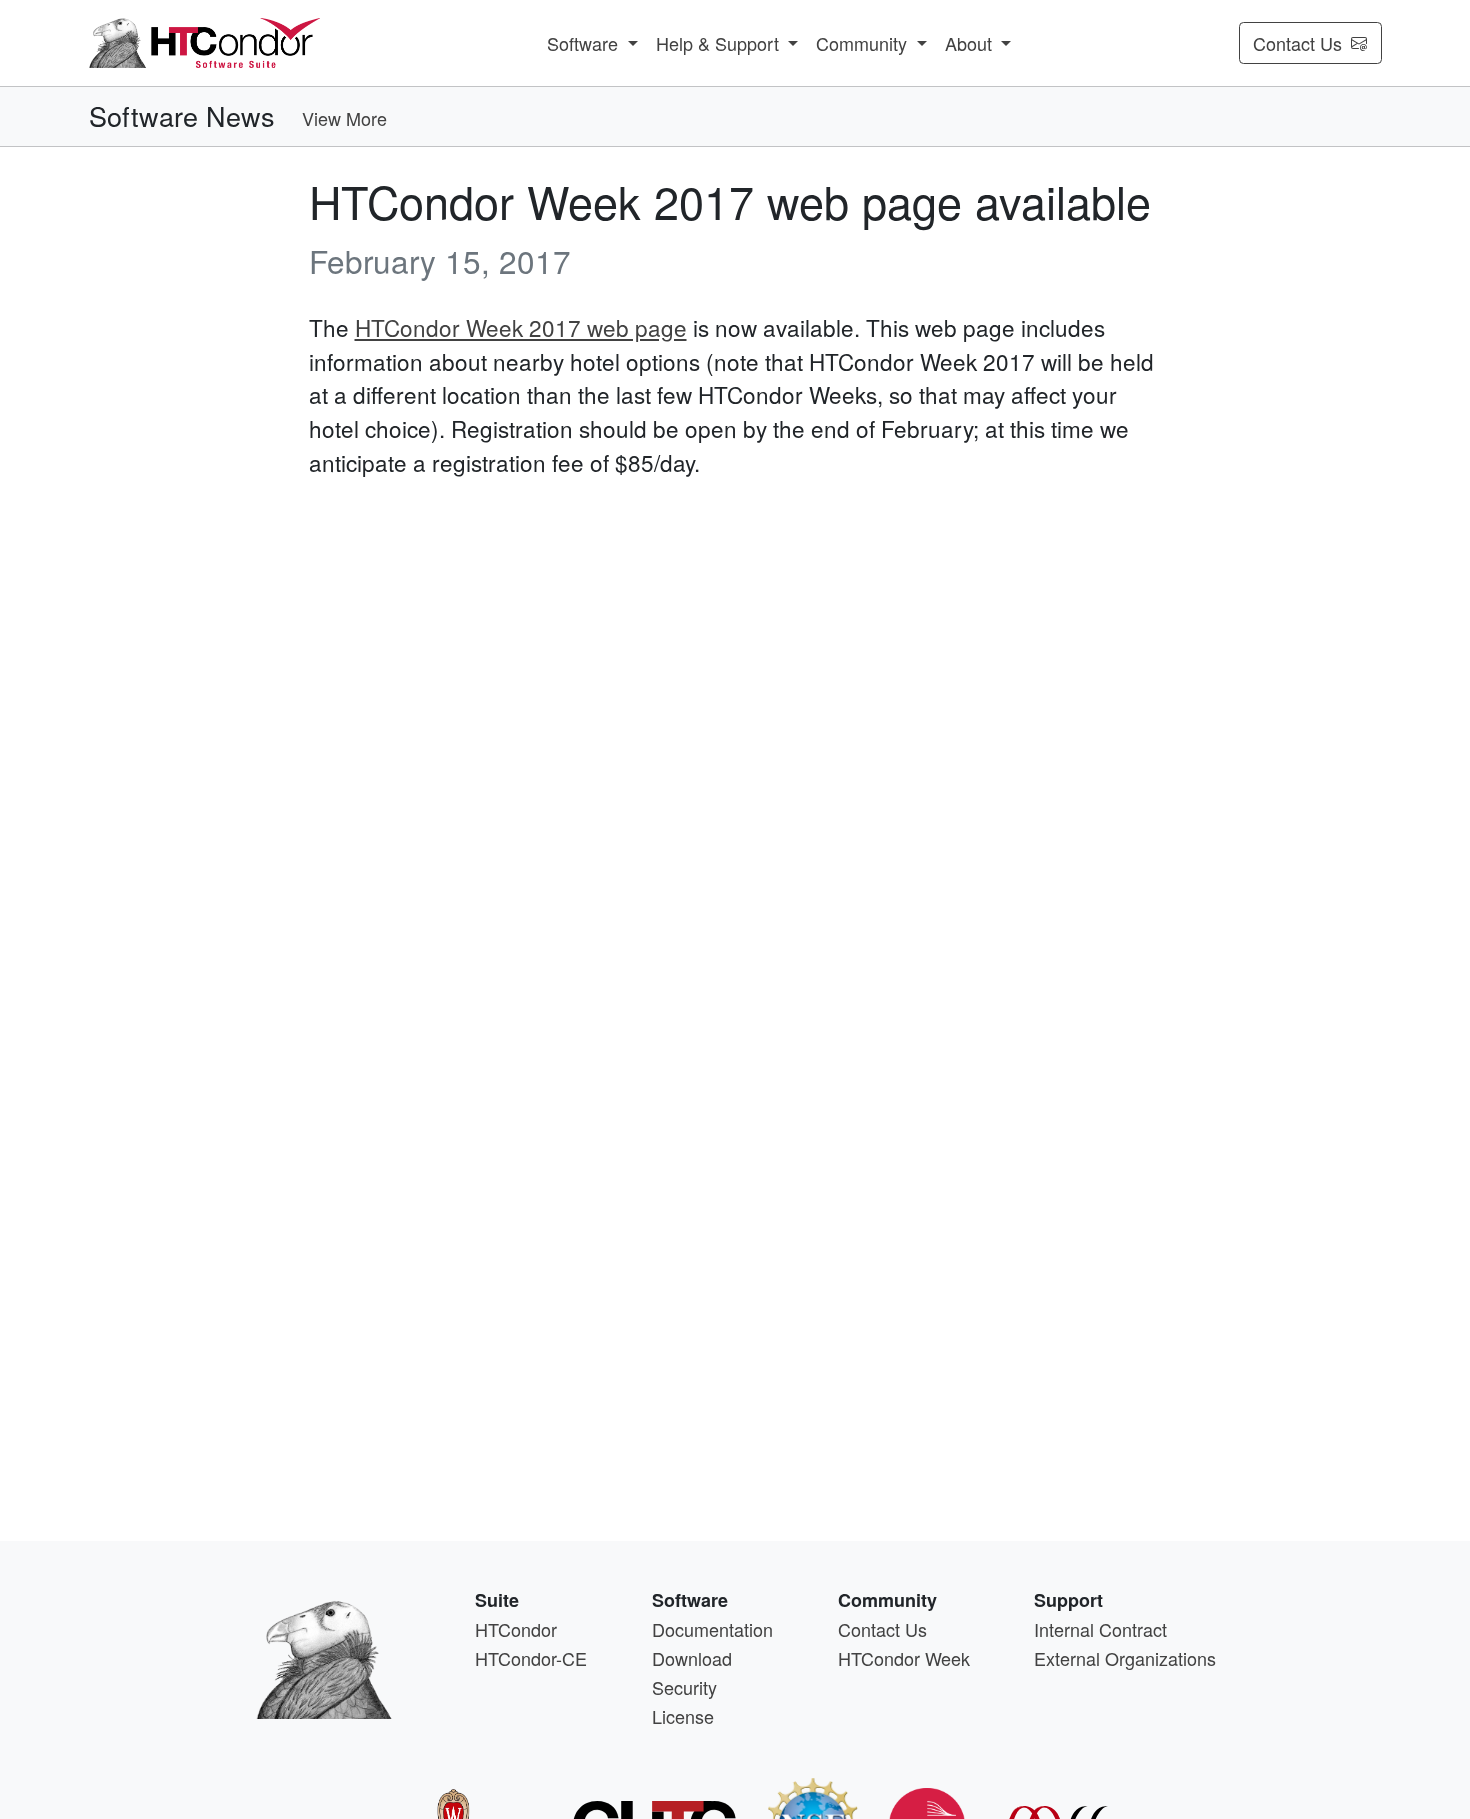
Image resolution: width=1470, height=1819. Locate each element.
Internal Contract (1100, 1629)
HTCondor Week (904, 1658)
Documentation (712, 1629)
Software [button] (585, 43)
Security (684, 1687)
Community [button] (864, 43)
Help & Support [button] (720, 43)
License (683, 1716)
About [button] (971, 43)
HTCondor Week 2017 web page (521, 327)
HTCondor (516, 1629)
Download (692, 1658)
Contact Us (1297, 43)
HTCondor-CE (531, 1658)
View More (344, 118)
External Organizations (1125, 1658)
